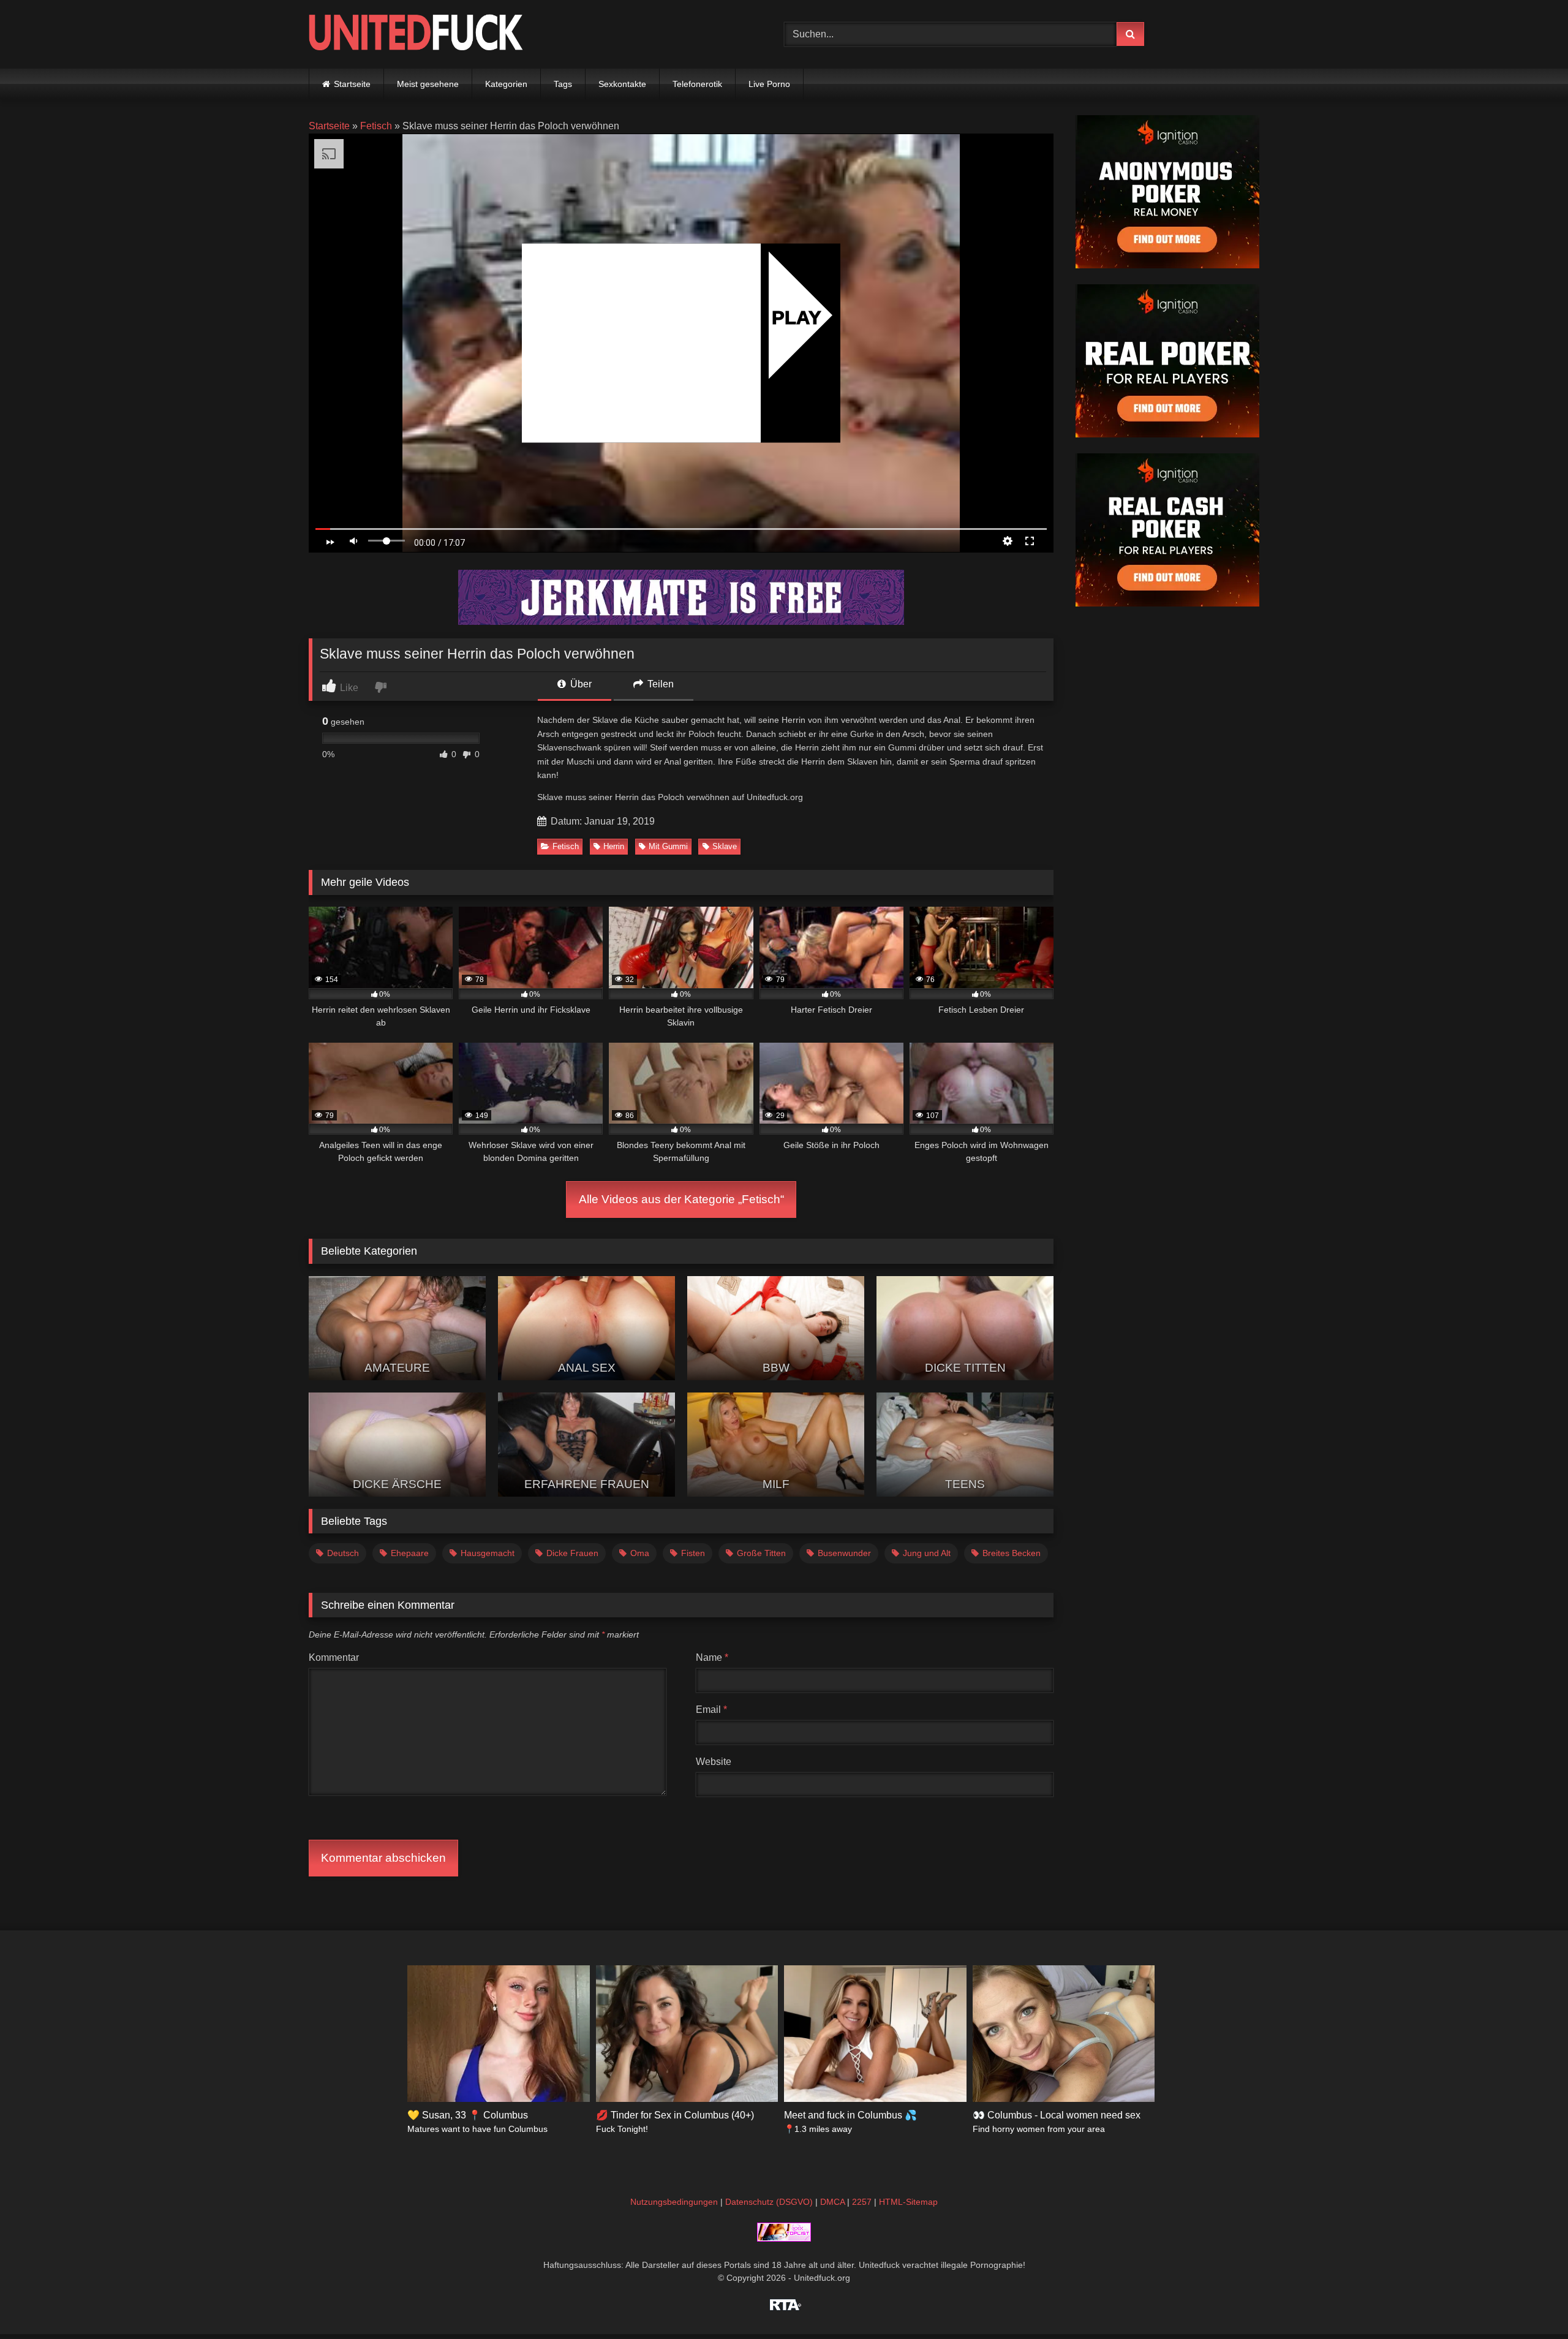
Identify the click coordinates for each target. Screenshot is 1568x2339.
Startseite (352, 84)
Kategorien (506, 84)
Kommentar (334, 1657)
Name (712, 1657)
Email (711, 1710)
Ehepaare (410, 1553)
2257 (862, 2202)
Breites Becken (1012, 1553)
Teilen (659, 684)
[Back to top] (1530, 2303)
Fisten (693, 1553)
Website (714, 1762)
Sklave (725, 846)
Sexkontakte (622, 84)
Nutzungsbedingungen (674, 2202)
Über (580, 684)
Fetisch (376, 126)
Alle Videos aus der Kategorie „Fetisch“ (681, 1199)
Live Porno (769, 84)
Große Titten (761, 1553)
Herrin (614, 846)
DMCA (832, 2202)
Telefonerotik (697, 84)
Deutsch (343, 1553)
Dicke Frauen (572, 1553)
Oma (640, 1553)
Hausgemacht (488, 1553)
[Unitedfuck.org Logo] (416, 34)
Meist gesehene (428, 84)
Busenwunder (844, 1553)
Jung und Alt (927, 1553)
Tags (563, 84)
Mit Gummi (668, 846)
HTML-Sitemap (908, 2202)
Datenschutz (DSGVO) (769, 2202)
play (797, 317)
